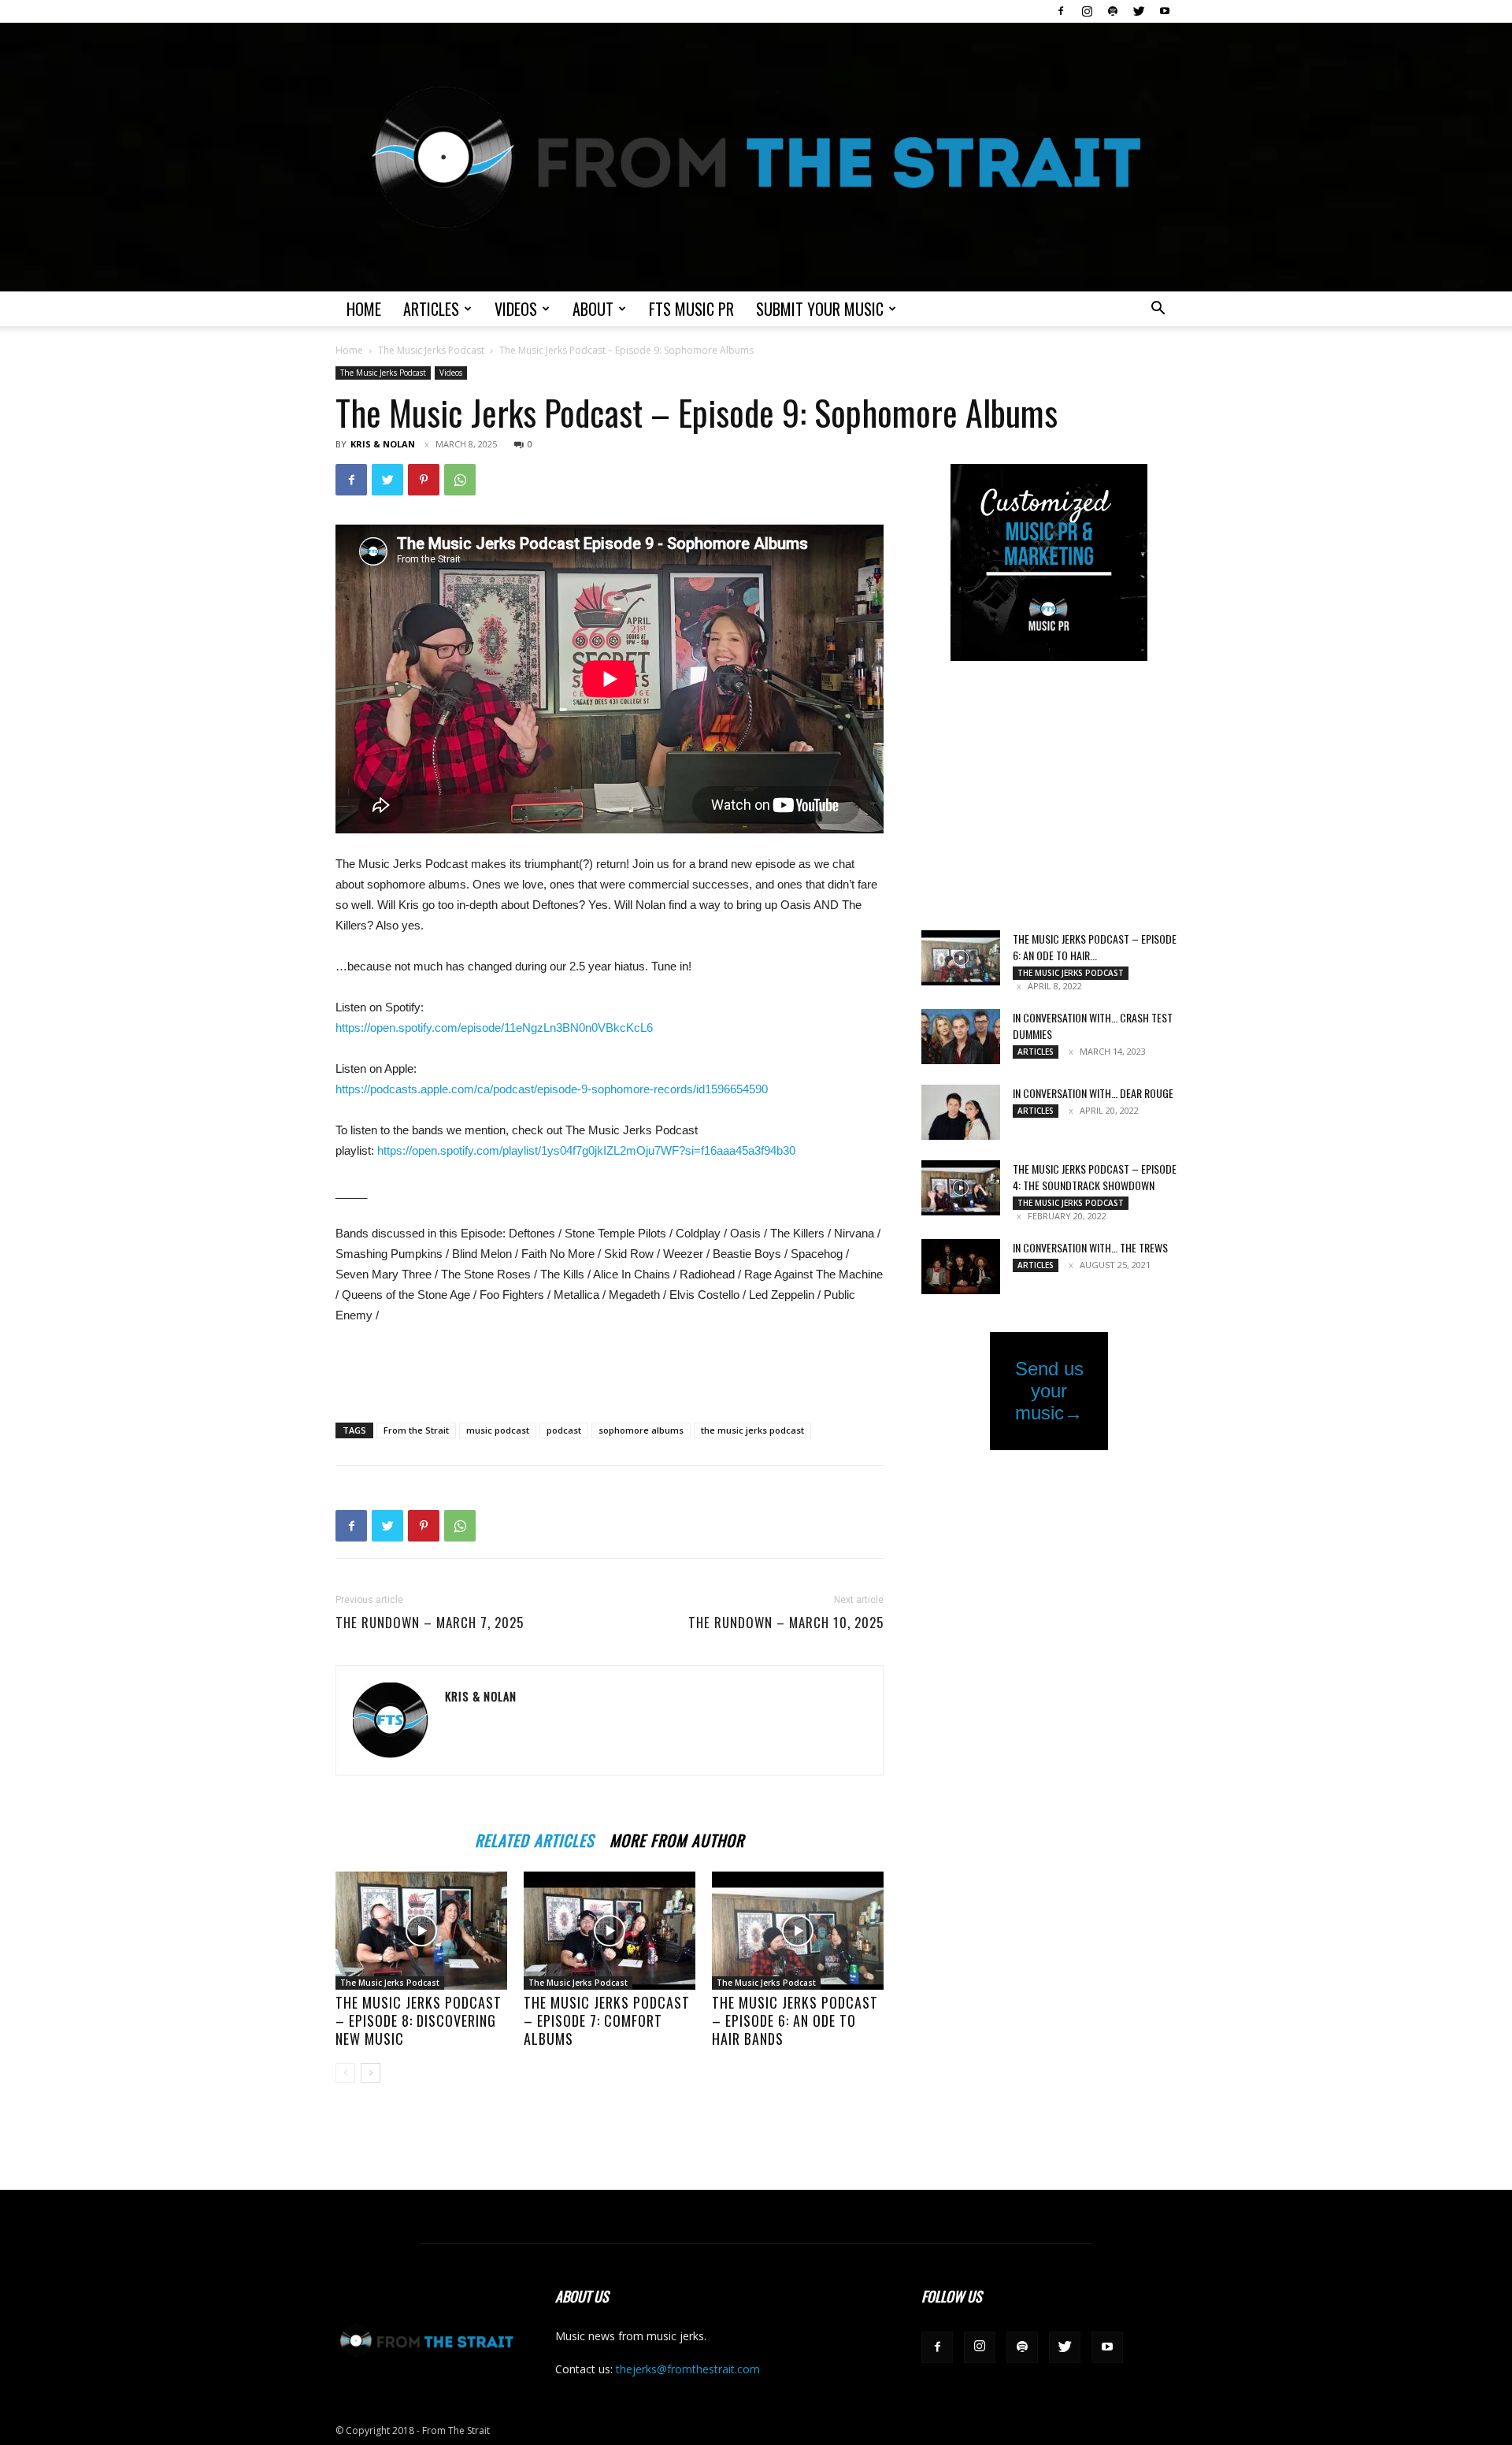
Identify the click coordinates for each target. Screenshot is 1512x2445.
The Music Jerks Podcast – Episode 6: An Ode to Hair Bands (795, 2020)
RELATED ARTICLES (534, 1838)
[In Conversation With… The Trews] (961, 1267)
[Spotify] (1113, 11)
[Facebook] (1061, 11)
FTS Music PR (691, 309)
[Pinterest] (424, 480)
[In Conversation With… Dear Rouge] (961, 1112)
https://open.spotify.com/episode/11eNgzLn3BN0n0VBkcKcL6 (494, 1028)
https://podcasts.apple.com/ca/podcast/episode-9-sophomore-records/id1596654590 (552, 1089)
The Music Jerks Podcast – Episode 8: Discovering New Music (419, 2020)
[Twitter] (1139, 11)
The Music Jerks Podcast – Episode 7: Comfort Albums (607, 2020)
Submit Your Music (820, 309)
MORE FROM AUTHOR (677, 1838)
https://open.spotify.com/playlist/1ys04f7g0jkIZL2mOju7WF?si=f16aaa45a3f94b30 (586, 1150)
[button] (1158, 310)
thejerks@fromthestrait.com (688, 2369)
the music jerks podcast (752, 1430)
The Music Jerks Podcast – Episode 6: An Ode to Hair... (1095, 947)
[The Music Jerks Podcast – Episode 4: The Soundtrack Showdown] (961, 1188)
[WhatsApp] (460, 480)
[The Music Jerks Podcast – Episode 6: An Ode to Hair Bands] (798, 1931)
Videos (516, 309)
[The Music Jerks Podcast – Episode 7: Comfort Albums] (610, 1931)
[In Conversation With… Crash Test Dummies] (961, 1037)
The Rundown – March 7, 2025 (430, 1623)
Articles (431, 309)
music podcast (498, 1430)
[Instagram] (1087, 11)
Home (364, 309)
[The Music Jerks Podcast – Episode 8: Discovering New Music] (421, 1931)
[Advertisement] (610, 1370)
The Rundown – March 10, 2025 (786, 1623)
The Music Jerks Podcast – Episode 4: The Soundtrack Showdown (1095, 1177)
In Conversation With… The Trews (1090, 1247)
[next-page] (371, 2073)
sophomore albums (641, 1430)
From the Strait (416, 1430)
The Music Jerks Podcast (431, 350)
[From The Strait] (756, 157)
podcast (564, 1430)
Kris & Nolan (383, 444)
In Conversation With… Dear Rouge (1093, 1093)
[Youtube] (1165, 11)
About (593, 309)
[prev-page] (345, 2073)
